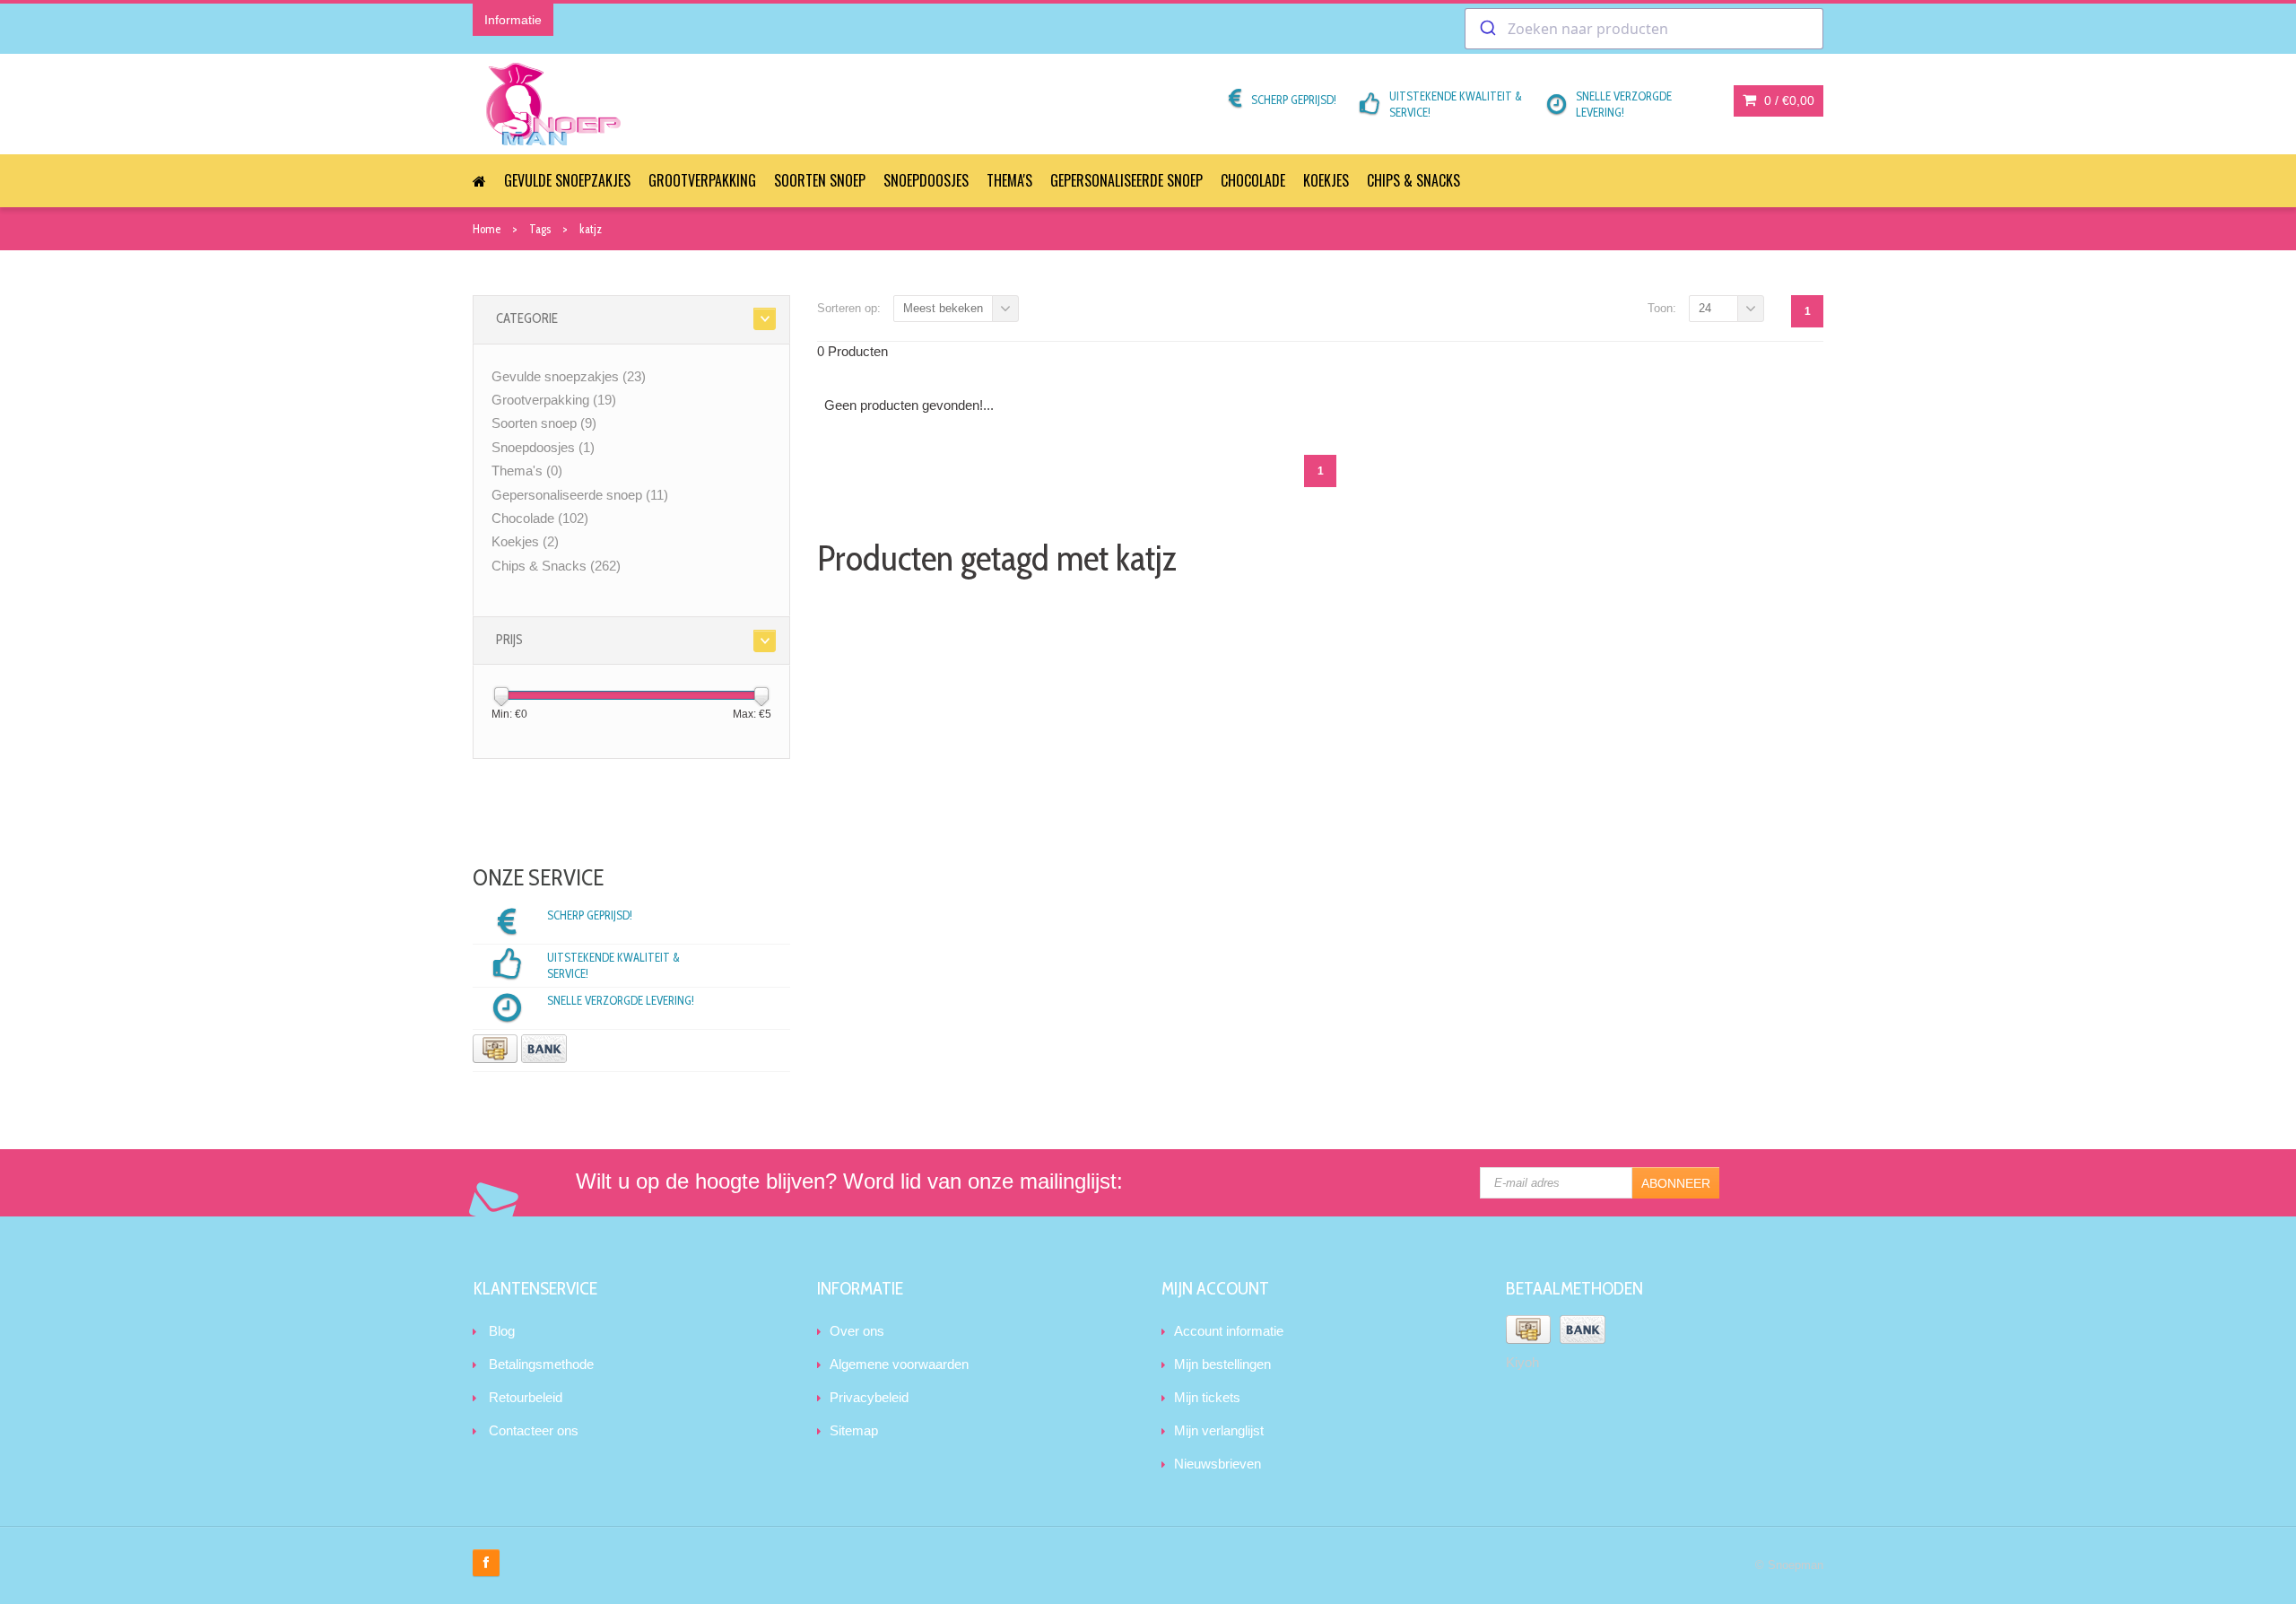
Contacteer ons (534, 1430)
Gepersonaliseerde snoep (1126, 180)
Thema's (1009, 180)
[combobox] (1644, 29)
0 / (1787, 100)
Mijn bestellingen (1222, 1364)
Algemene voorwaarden (899, 1364)
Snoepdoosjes (926, 180)
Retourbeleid (526, 1397)
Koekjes (1326, 180)
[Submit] (1487, 29)
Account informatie (1229, 1331)
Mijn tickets (1207, 1397)
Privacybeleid (869, 1397)
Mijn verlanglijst (1219, 1430)
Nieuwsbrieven (1218, 1464)
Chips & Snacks (1413, 180)
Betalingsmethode (541, 1364)
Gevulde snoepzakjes (567, 180)
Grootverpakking (702, 180)
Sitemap (854, 1430)
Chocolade (1253, 180)
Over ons (857, 1331)
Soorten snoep (820, 180)
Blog (502, 1331)
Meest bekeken (943, 308)
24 (1705, 308)
